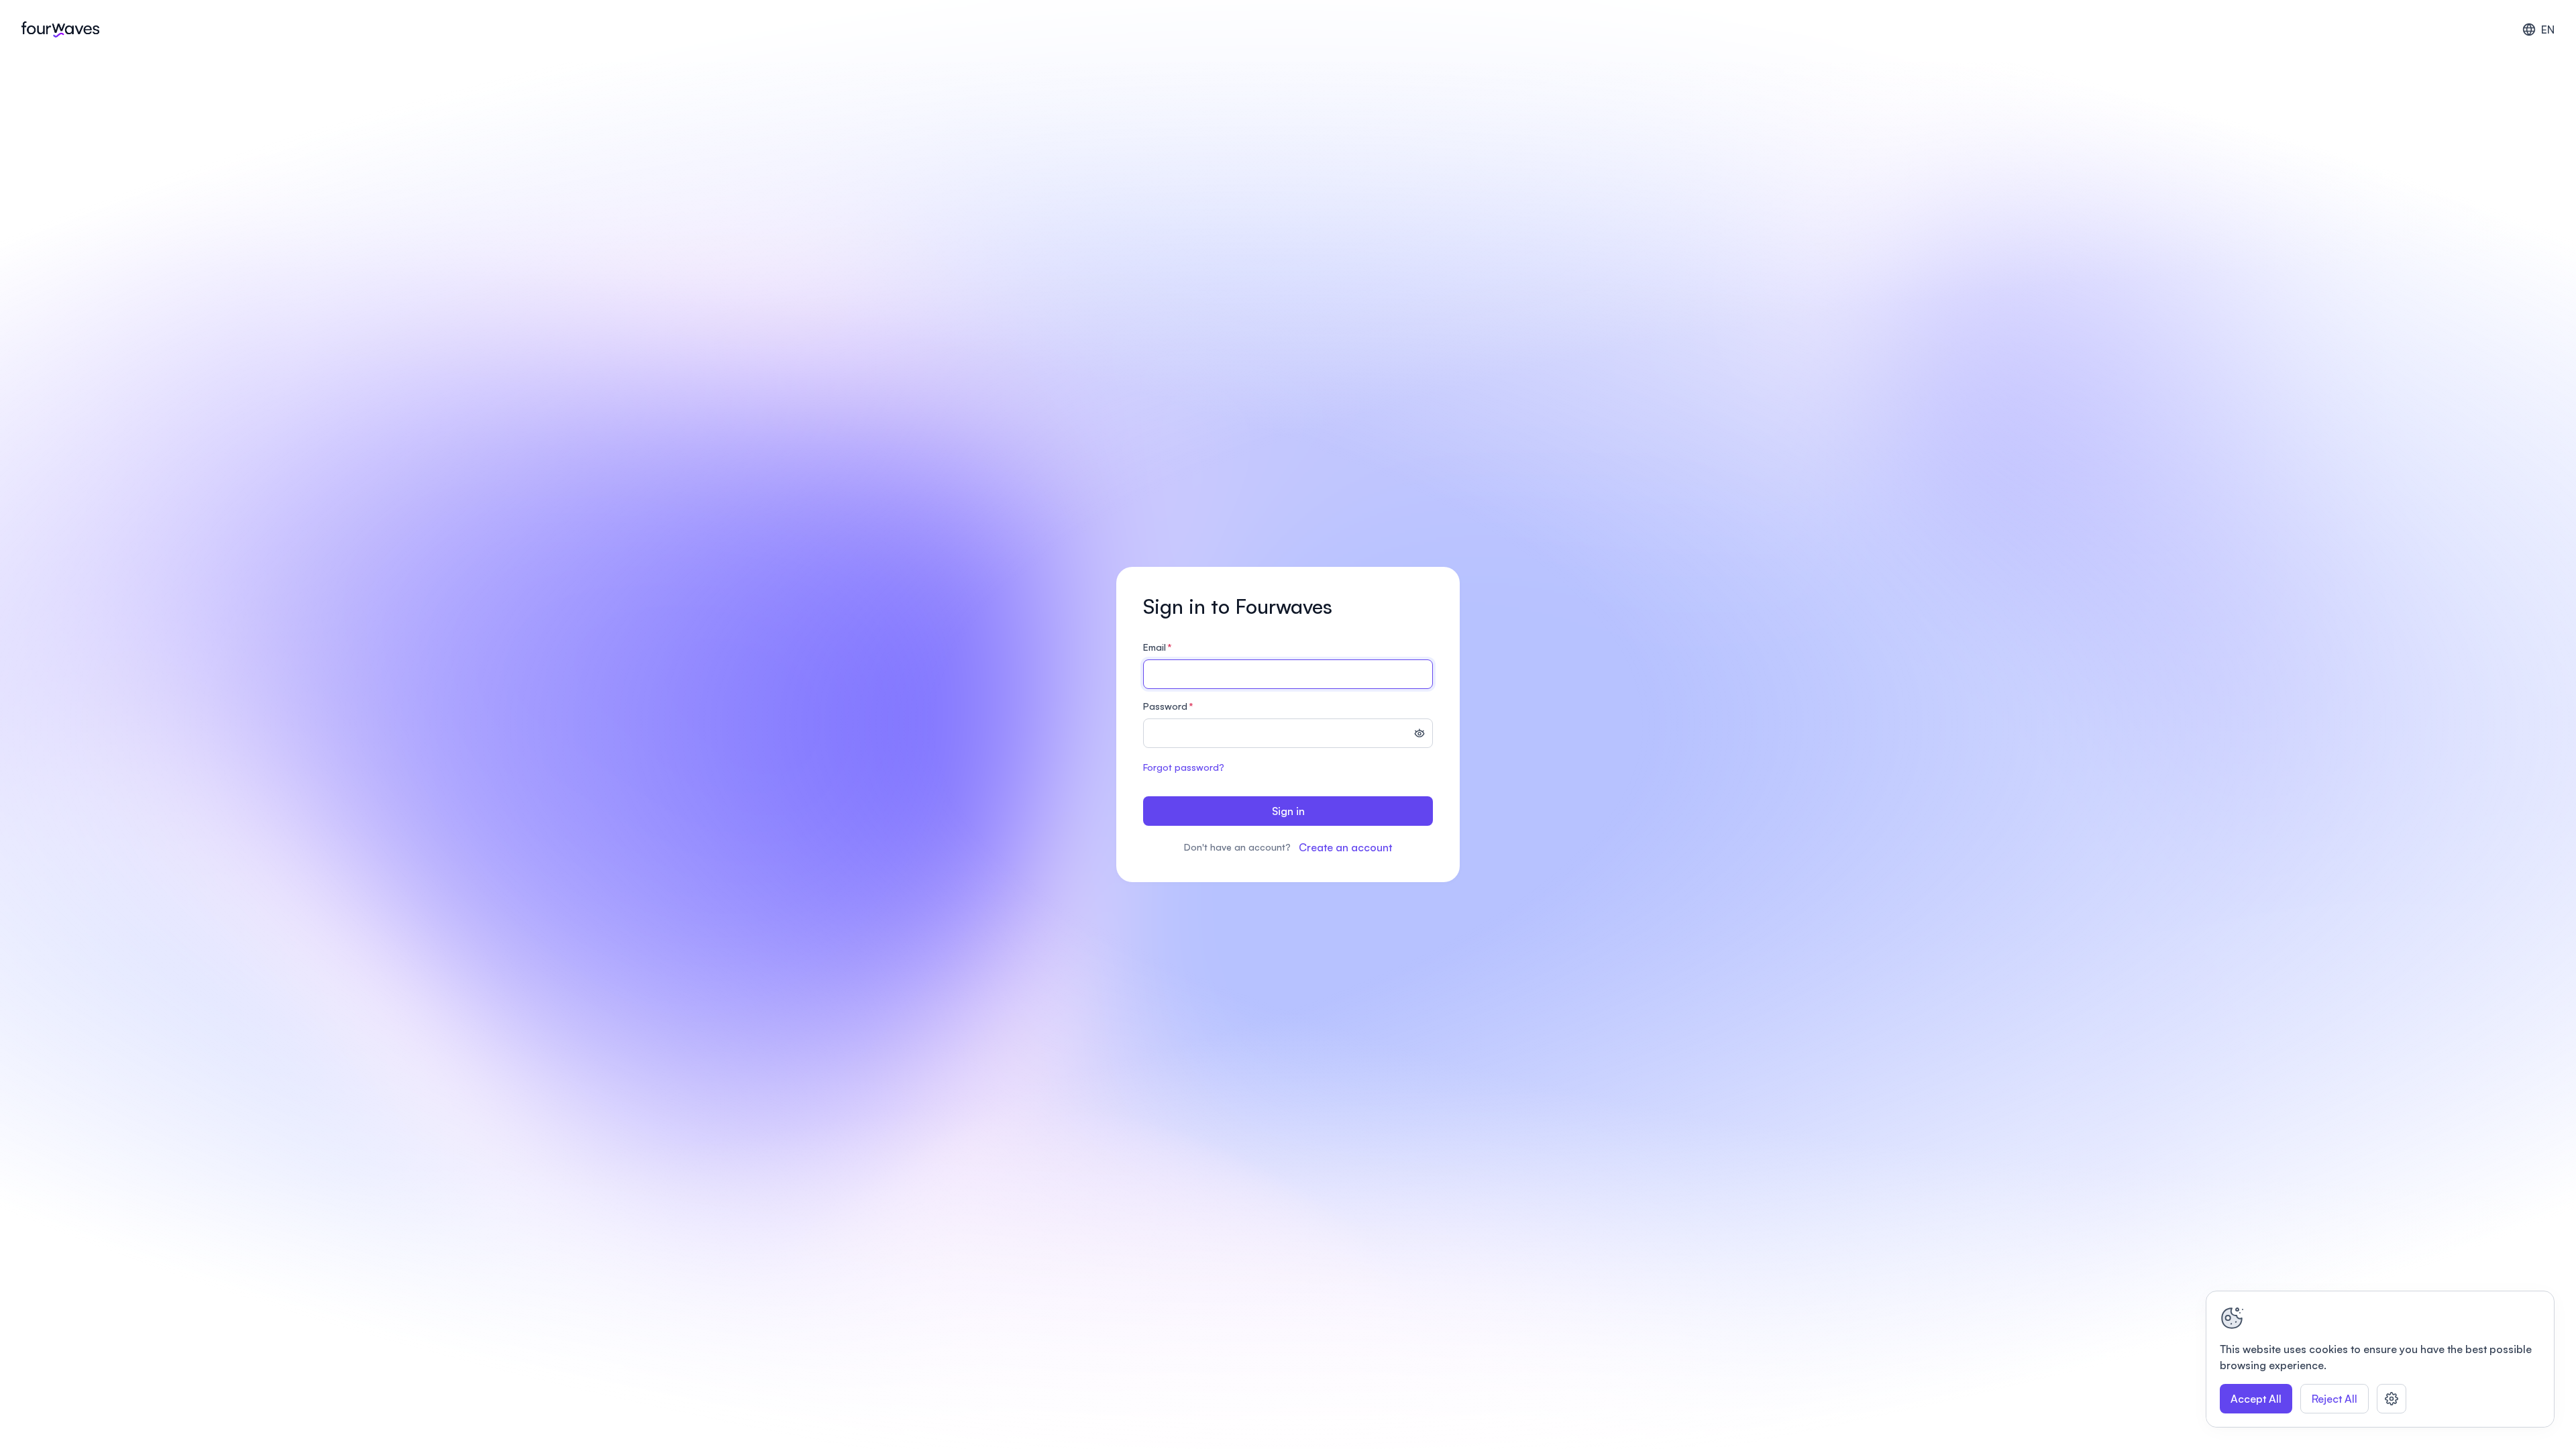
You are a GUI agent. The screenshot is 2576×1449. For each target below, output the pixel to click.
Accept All (2256, 1399)
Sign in (1288, 811)
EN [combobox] (2548, 30)
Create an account (1345, 847)
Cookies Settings (2392, 1399)
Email (1158, 647)
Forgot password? (1184, 767)
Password (1168, 706)
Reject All (2334, 1399)
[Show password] (1419, 735)
